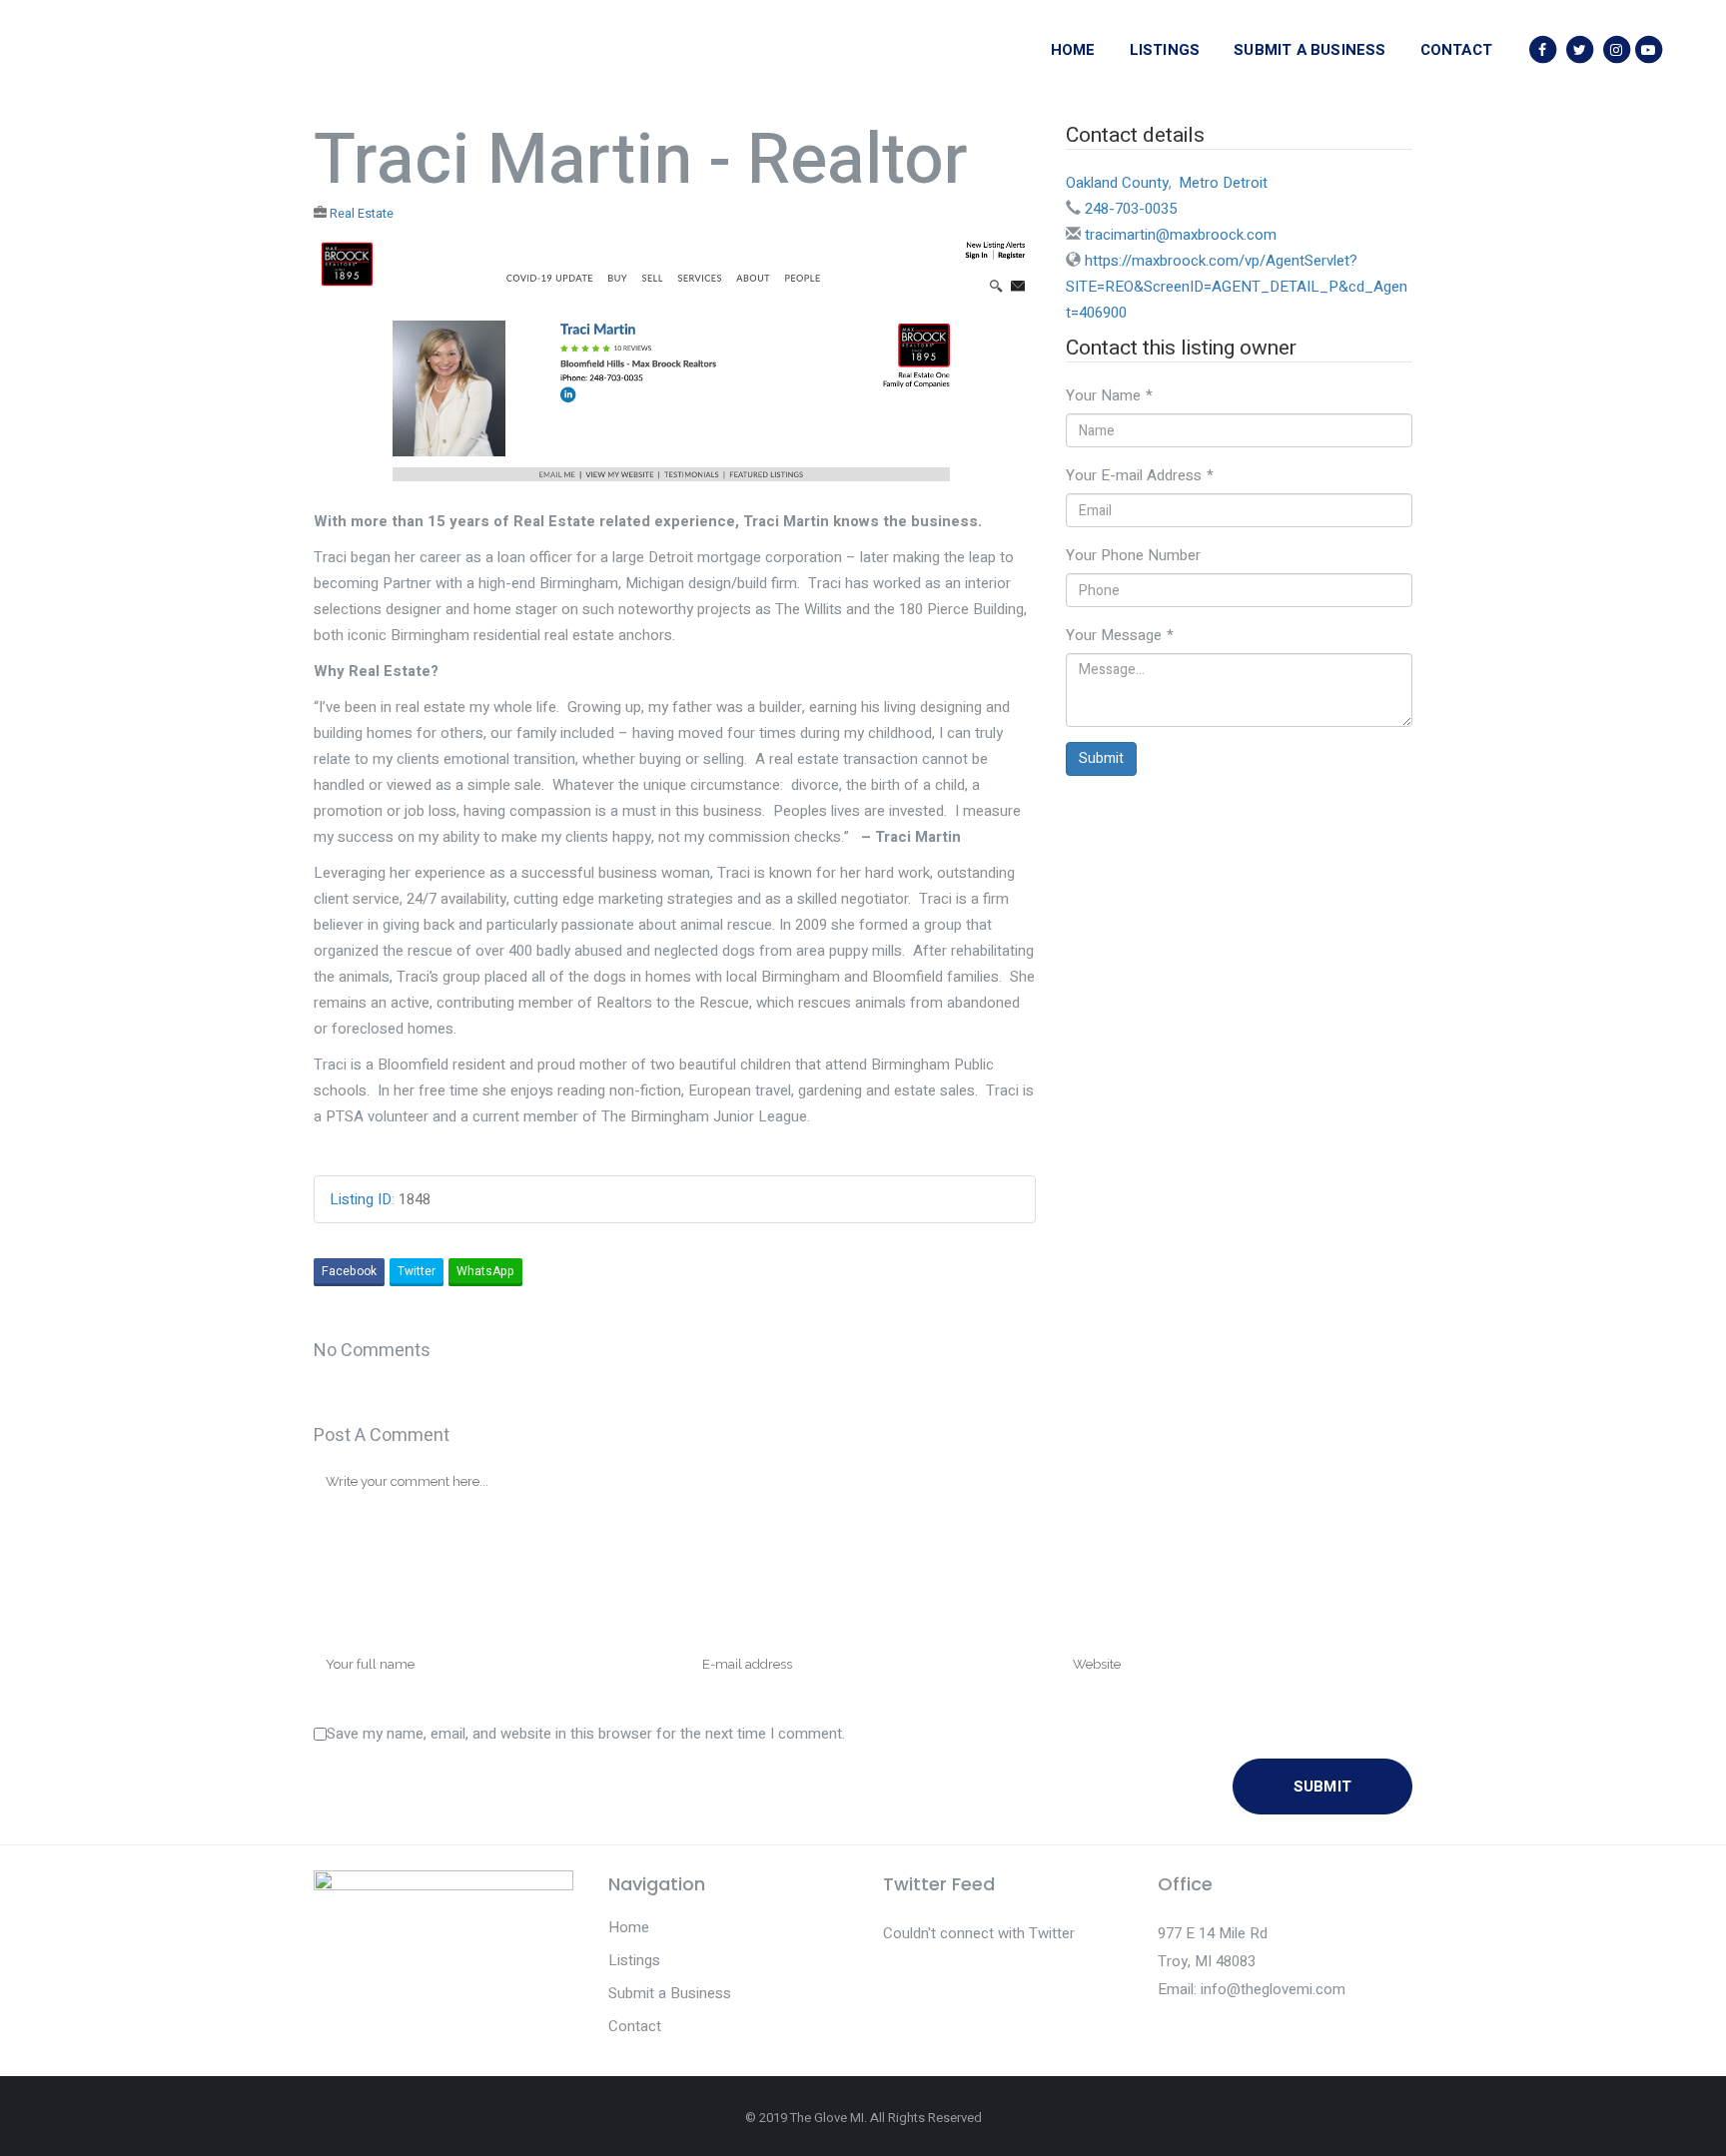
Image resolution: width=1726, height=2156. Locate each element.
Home (629, 1927)
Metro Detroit (1223, 183)
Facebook (349, 1271)
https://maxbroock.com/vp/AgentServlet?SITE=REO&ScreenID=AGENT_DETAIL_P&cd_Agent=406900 (1237, 287)
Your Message (1120, 635)
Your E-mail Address (1140, 475)
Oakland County (1117, 183)
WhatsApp (485, 1271)
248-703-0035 (1131, 209)
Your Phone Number (1133, 555)
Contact (635, 2026)
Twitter (417, 1271)
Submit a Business (670, 1993)
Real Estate (362, 214)
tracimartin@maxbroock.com (1181, 235)
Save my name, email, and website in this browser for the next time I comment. (586, 1734)
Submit (1101, 758)
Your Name (1109, 395)
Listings (634, 1960)
